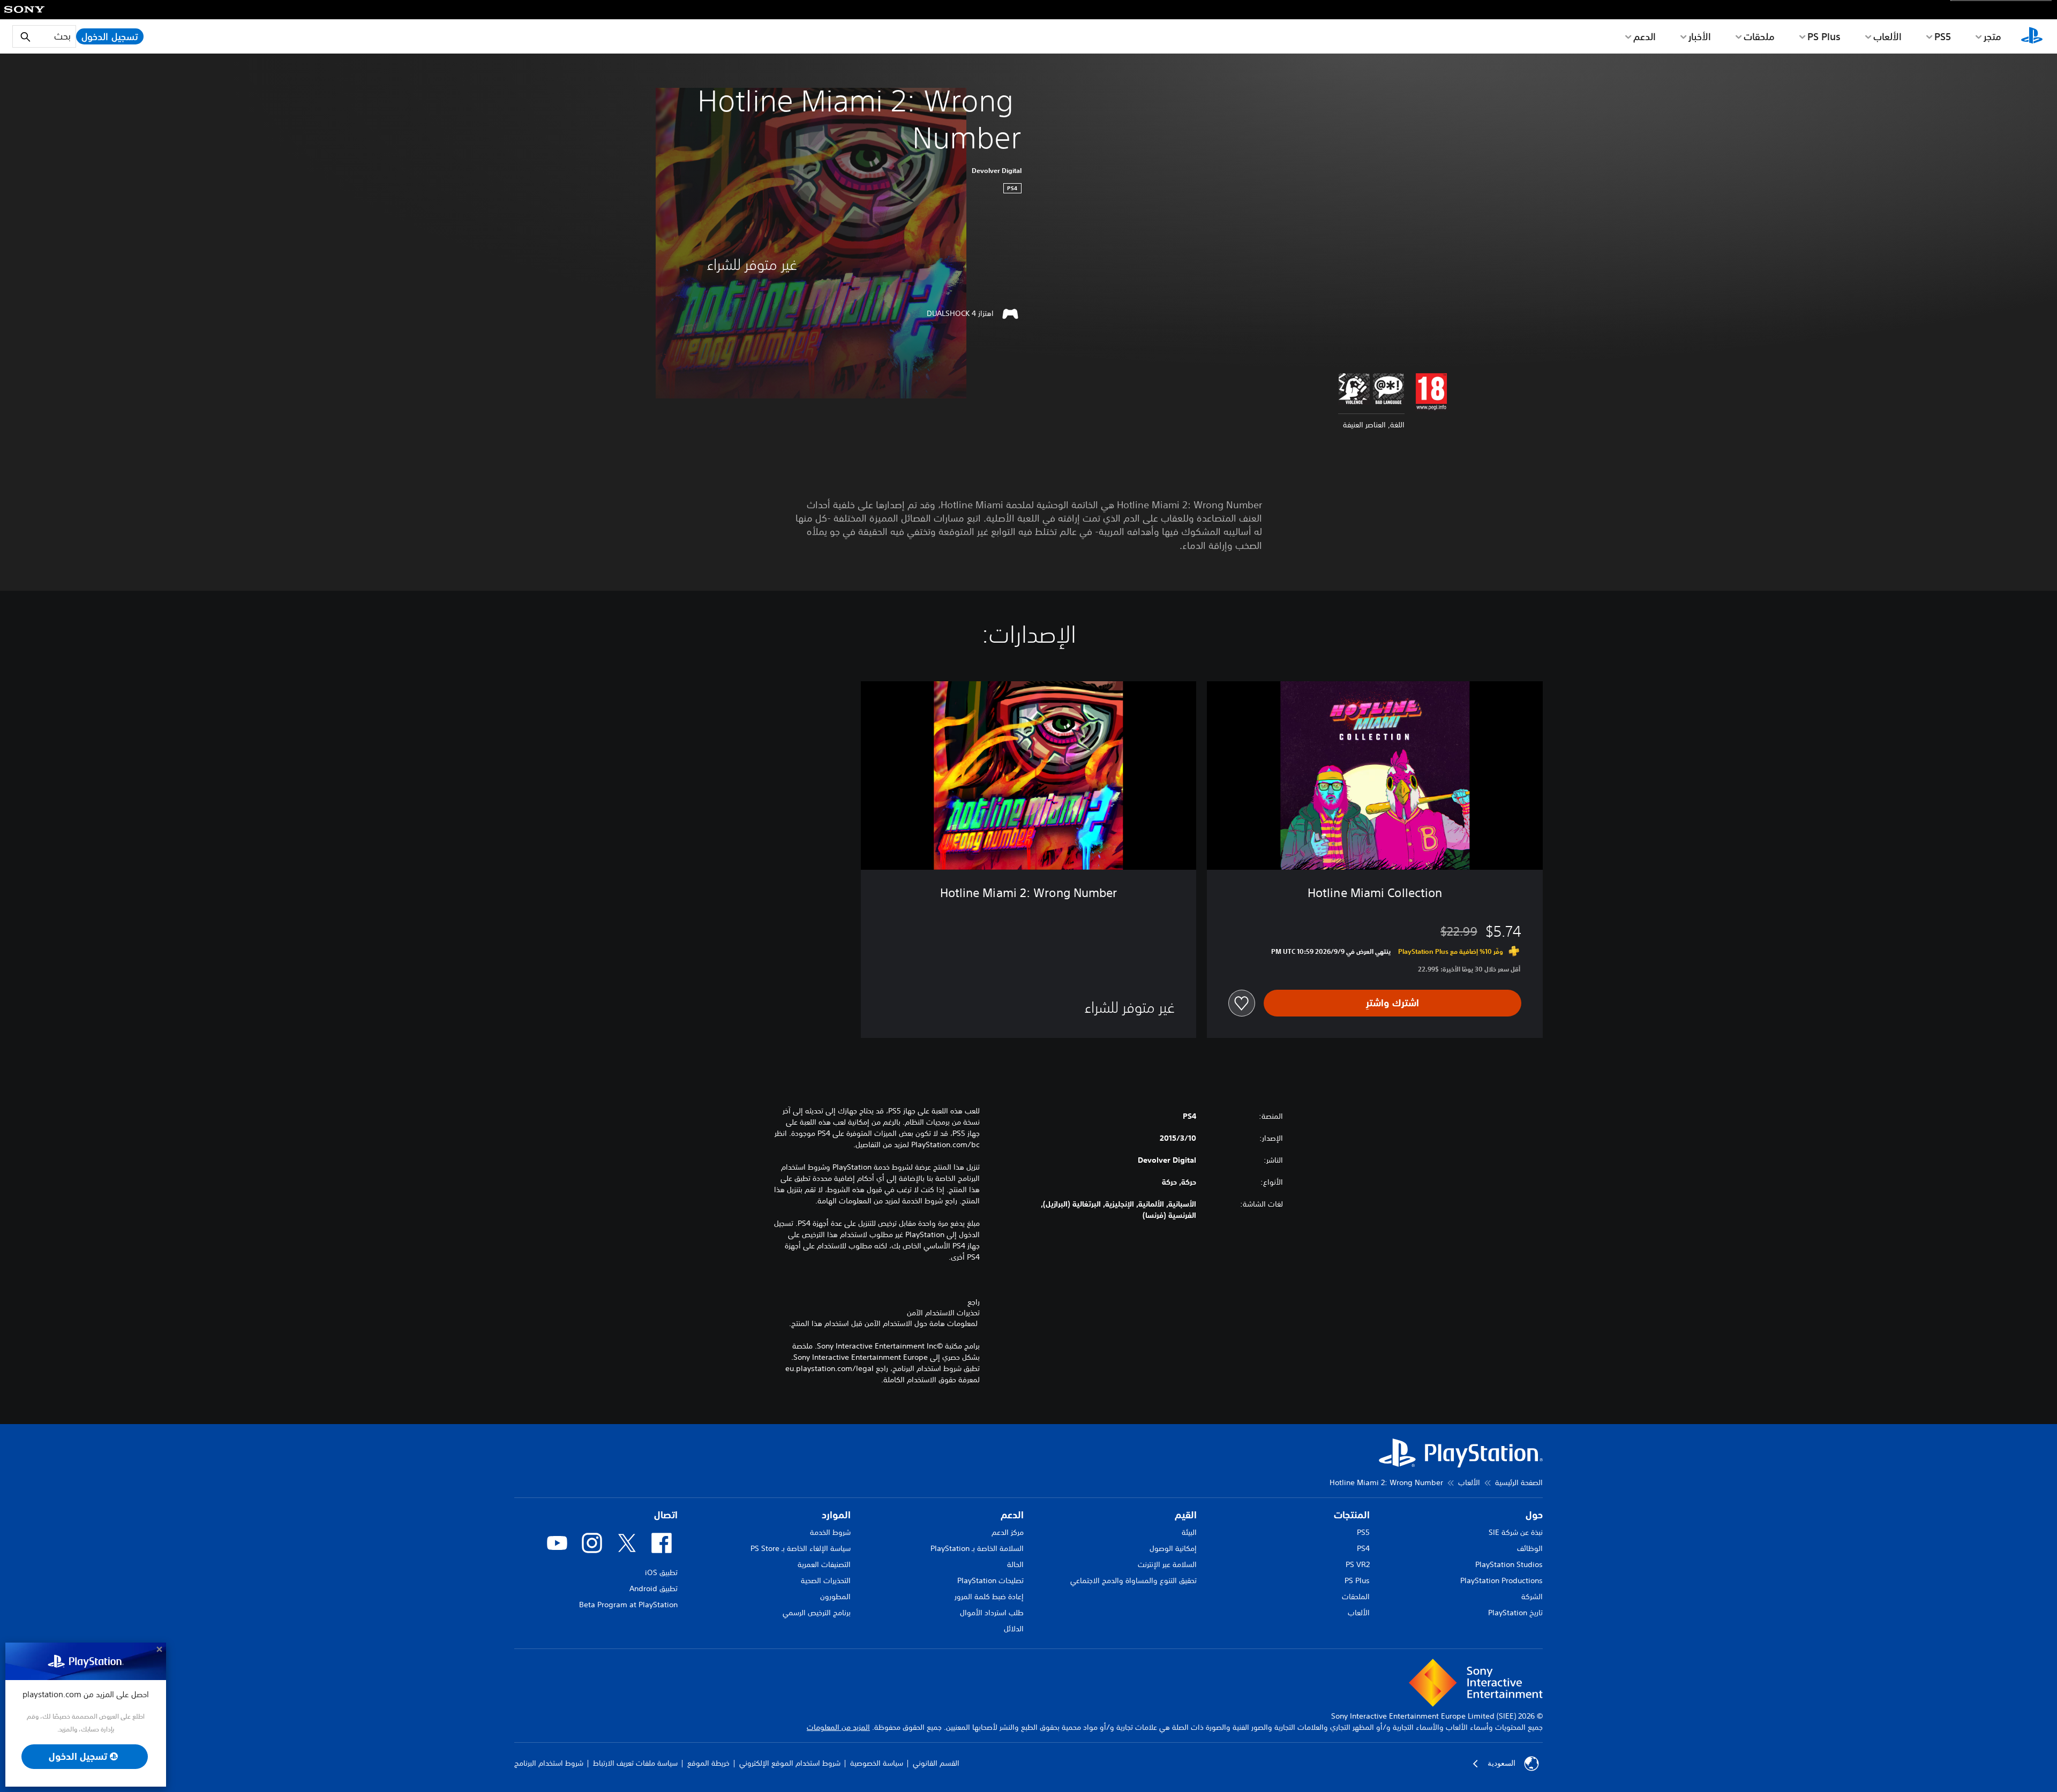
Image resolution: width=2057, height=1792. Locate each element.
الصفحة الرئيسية (1519, 1482)
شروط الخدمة (830, 1532)
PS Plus (1824, 36)
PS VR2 (1358, 1564)
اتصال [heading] (666, 1515)
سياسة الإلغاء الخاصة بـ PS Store (801, 1548)
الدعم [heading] (1012, 1515)
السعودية (1502, 1764)
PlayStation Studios (1509, 1564)
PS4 (1363, 1548)
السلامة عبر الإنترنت (1167, 1564)
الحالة (1015, 1564)
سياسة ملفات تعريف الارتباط (635, 1764)
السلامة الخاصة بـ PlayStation (977, 1548)
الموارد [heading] (836, 1515)
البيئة (1189, 1532)
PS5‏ (1943, 36)
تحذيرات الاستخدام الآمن (943, 1313)
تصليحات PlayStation (990, 1580)
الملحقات (1356, 1597)
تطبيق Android (654, 1588)
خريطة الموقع (708, 1764)
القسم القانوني (936, 1764)
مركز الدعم (1008, 1532)
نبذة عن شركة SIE (1516, 1532)
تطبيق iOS (661, 1572)
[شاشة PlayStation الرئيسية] (2032, 36)
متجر (1992, 36)
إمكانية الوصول (1173, 1548)
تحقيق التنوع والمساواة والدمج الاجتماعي (1133, 1580)
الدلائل (1014, 1629)
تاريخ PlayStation (1515, 1613)
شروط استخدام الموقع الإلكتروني (790, 1764)
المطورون (835, 1597)
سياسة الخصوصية (877, 1764)
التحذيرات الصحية (826, 1580)
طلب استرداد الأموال (992, 1613)
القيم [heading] (1186, 1515)
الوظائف (1530, 1548)
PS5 (1363, 1532)
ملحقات (1759, 36)
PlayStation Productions (1502, 1580)
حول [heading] (1534, 1515)
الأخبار (1700, 36)
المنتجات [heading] (1352, 1515)
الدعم (1645, 36)
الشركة (1532, 1597)
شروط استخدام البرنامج (549, 1764)
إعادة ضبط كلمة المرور (989, 1597)
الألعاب (1887, 36)
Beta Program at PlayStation (628, 1605)
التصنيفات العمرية (824, 1564)
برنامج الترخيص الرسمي (817, 1613)
